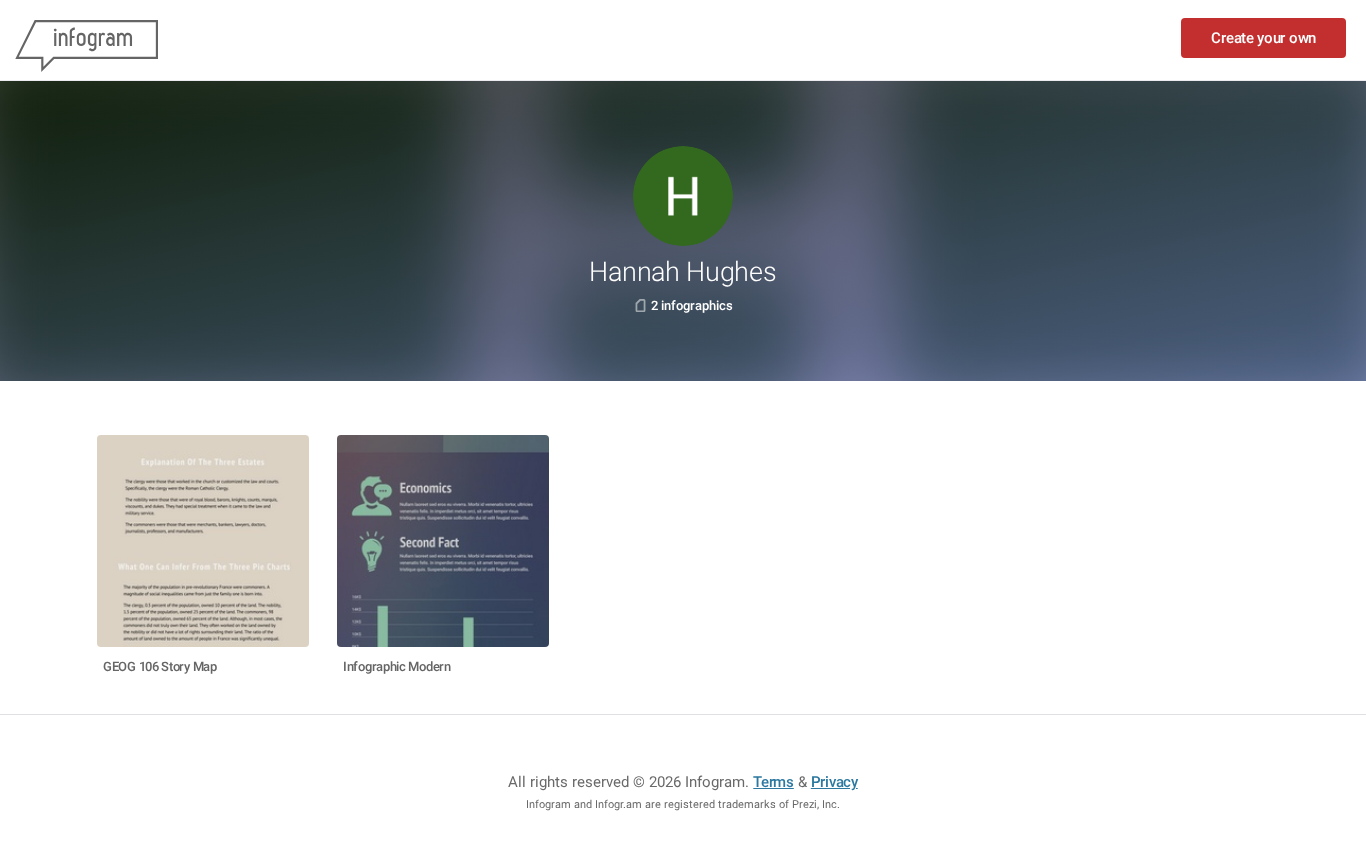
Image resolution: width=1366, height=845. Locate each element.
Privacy (834, 782)
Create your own (1263, 38)
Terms (773, 782)
